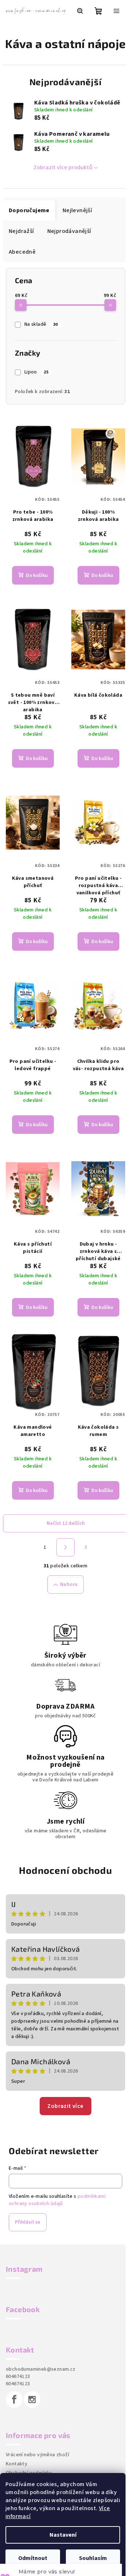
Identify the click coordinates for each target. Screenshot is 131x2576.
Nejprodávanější (69, 252)
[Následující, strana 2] (63, 1543)
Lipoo (36, 392)
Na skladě (41, 345)
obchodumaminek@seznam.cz (41, 2365)
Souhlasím (93, 2558)
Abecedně (22, 272)
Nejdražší (21, 252)
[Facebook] (14, 2395)
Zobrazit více (63, 2102)
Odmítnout (33, 2558)
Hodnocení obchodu (63, 1866)
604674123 (18, 2373)
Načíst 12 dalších (63, 1519)
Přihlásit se (28, 2218)
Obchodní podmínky (29, 2469)
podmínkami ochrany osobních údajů (57, 2196)
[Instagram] (32, 2395)
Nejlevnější (77, 231)
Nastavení (63, 2535)
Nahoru (66, 1580)
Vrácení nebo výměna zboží (37, 2451)
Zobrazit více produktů (60, 188)
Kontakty (17, 2460)
